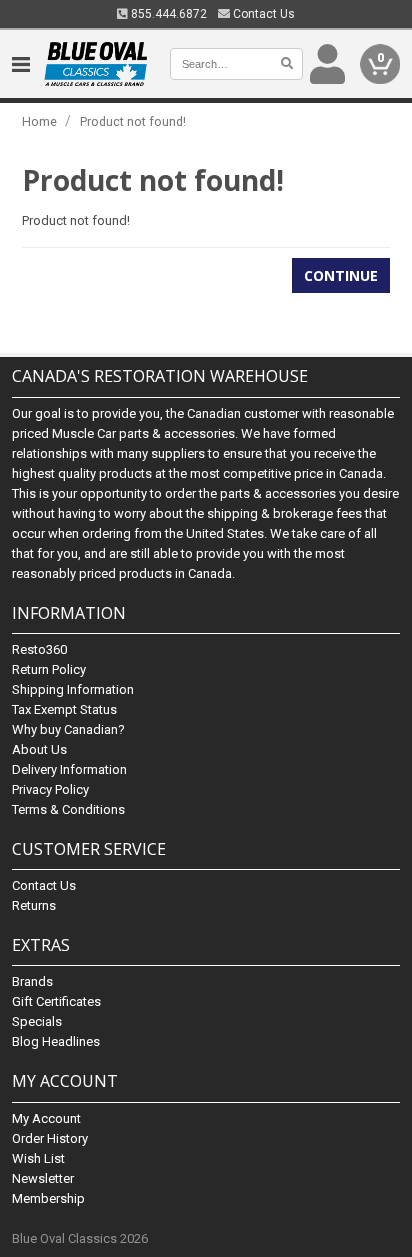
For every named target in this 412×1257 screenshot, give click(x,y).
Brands (32, 981)
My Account (46, 1118)
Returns (34, 905)
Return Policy (49, 669)
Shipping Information (73, 689)
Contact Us (262, 14)
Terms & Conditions (68, 809)
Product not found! (133, 121)
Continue (341, 275)
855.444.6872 (167, 14)
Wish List (38, 1158)
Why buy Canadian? (68, 729)
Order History (50, 1138)
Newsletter (43, 1178)
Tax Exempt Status (64, 709)
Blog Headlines (56, 1041)
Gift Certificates (56, 1001)
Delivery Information (69, 769)
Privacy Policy (50, 789)
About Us (39, 749)
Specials (37, 1021)
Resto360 (39, 649)
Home (39, 121)
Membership (48, 1198)
